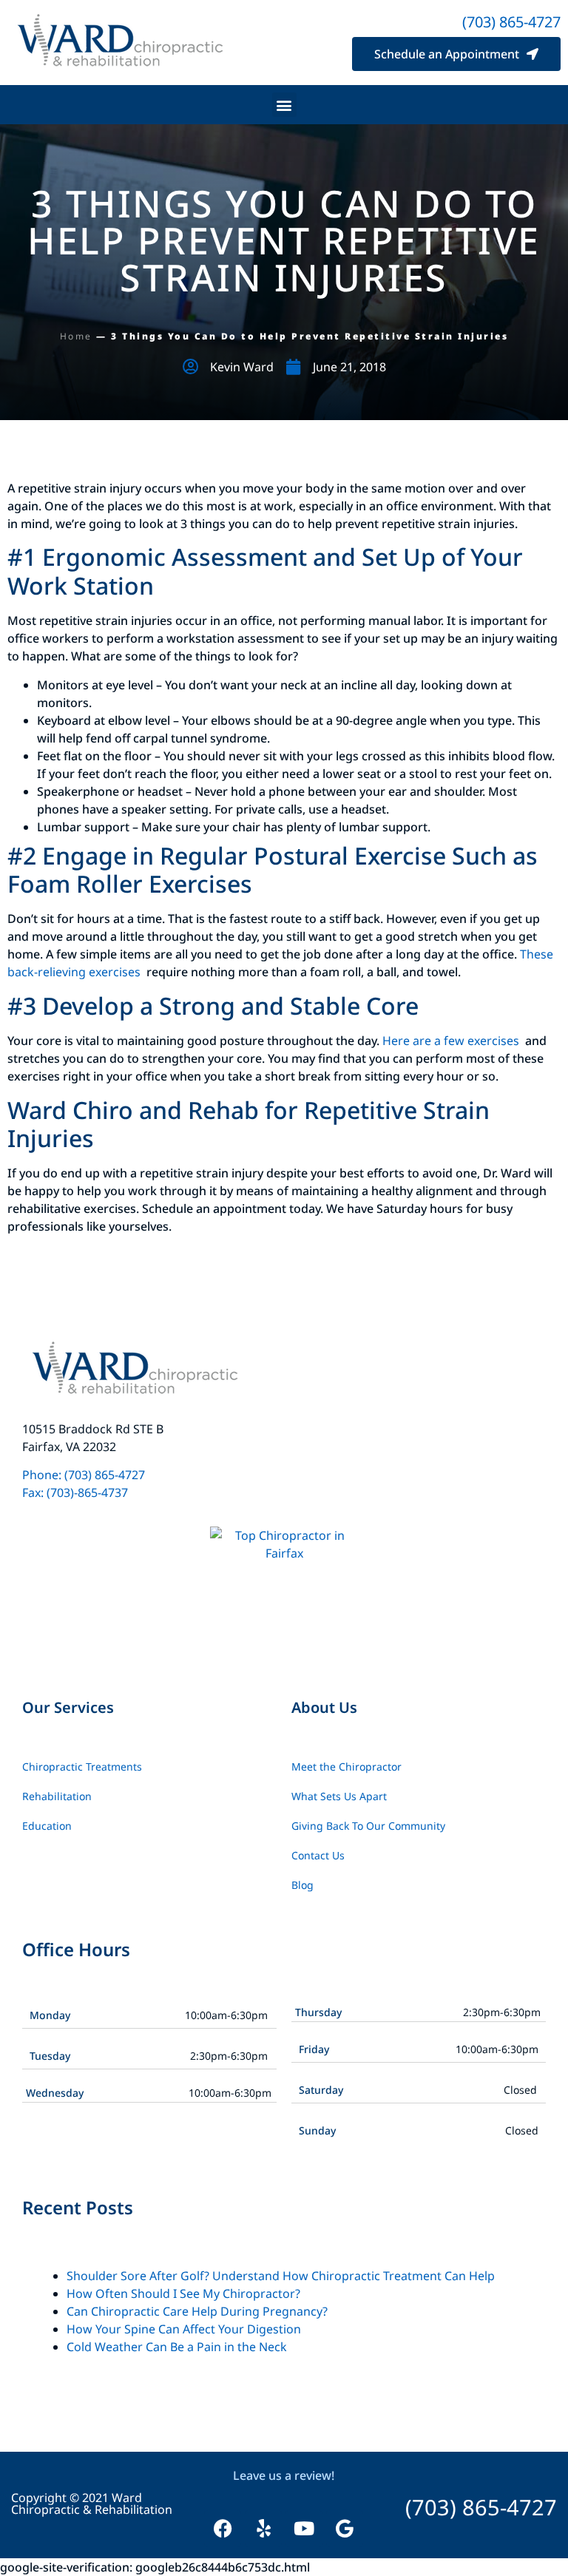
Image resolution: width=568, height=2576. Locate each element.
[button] (284, 105)
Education (47, 1826)
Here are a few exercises (452, 1041)
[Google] (345, 2529)
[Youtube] (304, 2529)
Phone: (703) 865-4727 (85, 1475)
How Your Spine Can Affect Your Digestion (184, 2329)
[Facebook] (223, 2529)
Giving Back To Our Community (368, 1826)
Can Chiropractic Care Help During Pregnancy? (197, 2311)
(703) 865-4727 (511, 22)
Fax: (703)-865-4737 (75, 1492)
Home (76, 336)
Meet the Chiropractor (346, 1767)
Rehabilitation (57, 1796)
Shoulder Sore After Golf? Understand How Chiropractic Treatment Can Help (281, 2276)
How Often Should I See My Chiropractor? (183, 2293)
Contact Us (318, 1855)
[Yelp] (263, 2529)
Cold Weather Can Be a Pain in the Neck (177, 2347)
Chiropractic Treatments (82, 1767)
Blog (302, 1885)
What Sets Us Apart (339, 1796)
